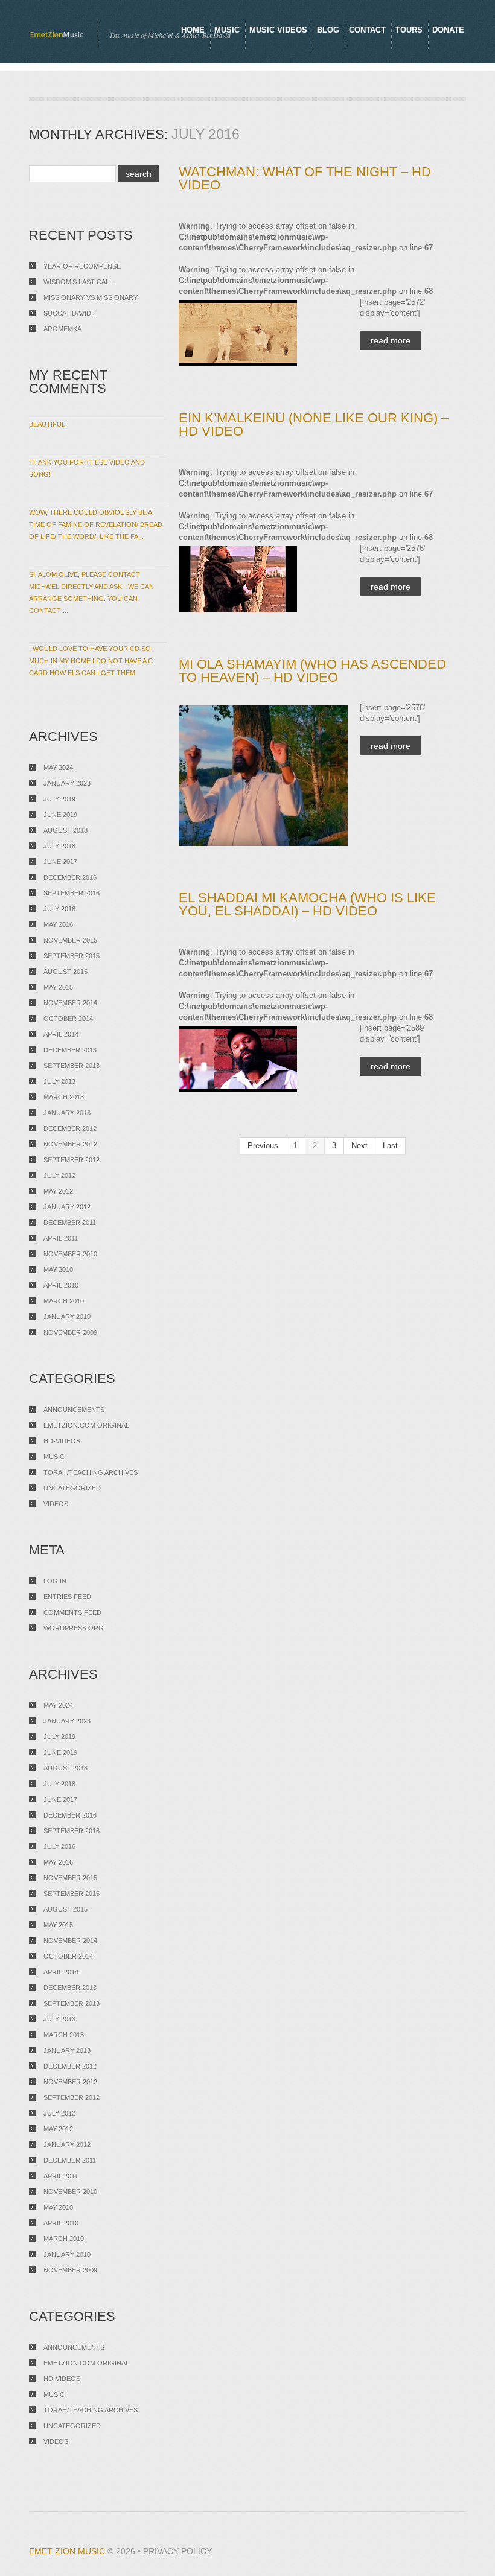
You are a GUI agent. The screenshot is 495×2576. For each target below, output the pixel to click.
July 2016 (59, 909)
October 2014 (68, 1019)
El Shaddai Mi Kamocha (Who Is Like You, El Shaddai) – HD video (307, 904)
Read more (391, 340)
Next (359, 1146)
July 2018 (59, 846)
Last (390, 1146)
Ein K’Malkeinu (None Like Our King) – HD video (314, 425)
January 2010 (67, 1317)
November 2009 (70, 1332)
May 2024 (58, 768)
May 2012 (58, 1191)
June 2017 (60, 862)
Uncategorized (72, 1488)
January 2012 (67, 1207)
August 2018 (65, 830)
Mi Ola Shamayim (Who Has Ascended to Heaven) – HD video (312, 671)
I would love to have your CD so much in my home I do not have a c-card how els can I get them (92, 661)
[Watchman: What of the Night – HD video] (263, 333)
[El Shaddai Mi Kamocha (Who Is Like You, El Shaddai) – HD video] (263, 1059)
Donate (448, 30)
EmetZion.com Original (86, 1425)
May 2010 (58, 1270)
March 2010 (64, 1301)
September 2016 (72, 893)
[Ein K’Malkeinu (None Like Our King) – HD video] (263, 579)
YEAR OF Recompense (82, 266)
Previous (263, 1146)
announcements (74, 1410)
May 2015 (58, 987)
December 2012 (70, 1128)
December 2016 (70, 877)
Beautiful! (48, 424)
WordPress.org (74, 1628)
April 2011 (61, 1238)
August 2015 (65, 972)
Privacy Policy (177, 2551)
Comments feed (72, 1612)
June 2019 (60, 815)
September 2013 (72, 1066)
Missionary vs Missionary (91, 297)
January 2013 (67, 1113)
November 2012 (70, 1144)
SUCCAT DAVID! (68, 313)
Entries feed (67, 1597)
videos (56, 1504)
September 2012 (72, 1160)
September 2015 (72, 956)
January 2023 (67, 783)
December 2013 (70, 1050)
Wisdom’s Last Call (78, 282)
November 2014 (70, 1003)
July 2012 (59, 1175)
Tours (409, 30)
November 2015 (70, 940)
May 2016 (58, 924)
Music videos (278, 30)
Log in (55, 1581)
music (54, 1457)
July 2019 (59, 799)
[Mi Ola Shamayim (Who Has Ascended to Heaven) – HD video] (263, 776)
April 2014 (61, 1034)
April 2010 (61, 1285)
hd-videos (62, 1441)
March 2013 (64, 1097)
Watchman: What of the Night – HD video (305, 178)
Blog (328, 30)
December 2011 (70, 1223)
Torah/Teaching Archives (91, 1472)
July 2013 (59, 1081)
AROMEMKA (62, 329)
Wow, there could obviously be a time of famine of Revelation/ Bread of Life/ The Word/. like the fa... (96, 524)
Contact (367, 30)
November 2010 (70, 1254)
